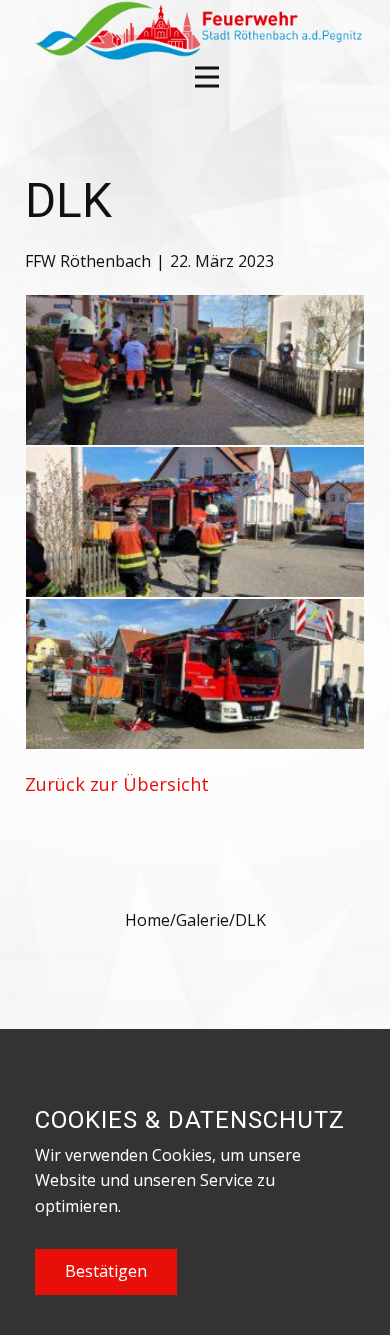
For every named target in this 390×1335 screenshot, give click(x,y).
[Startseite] (196, 30)
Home (147, 920)
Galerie (202, 920)
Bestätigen (106, 1271)
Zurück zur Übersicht (117, 784)
